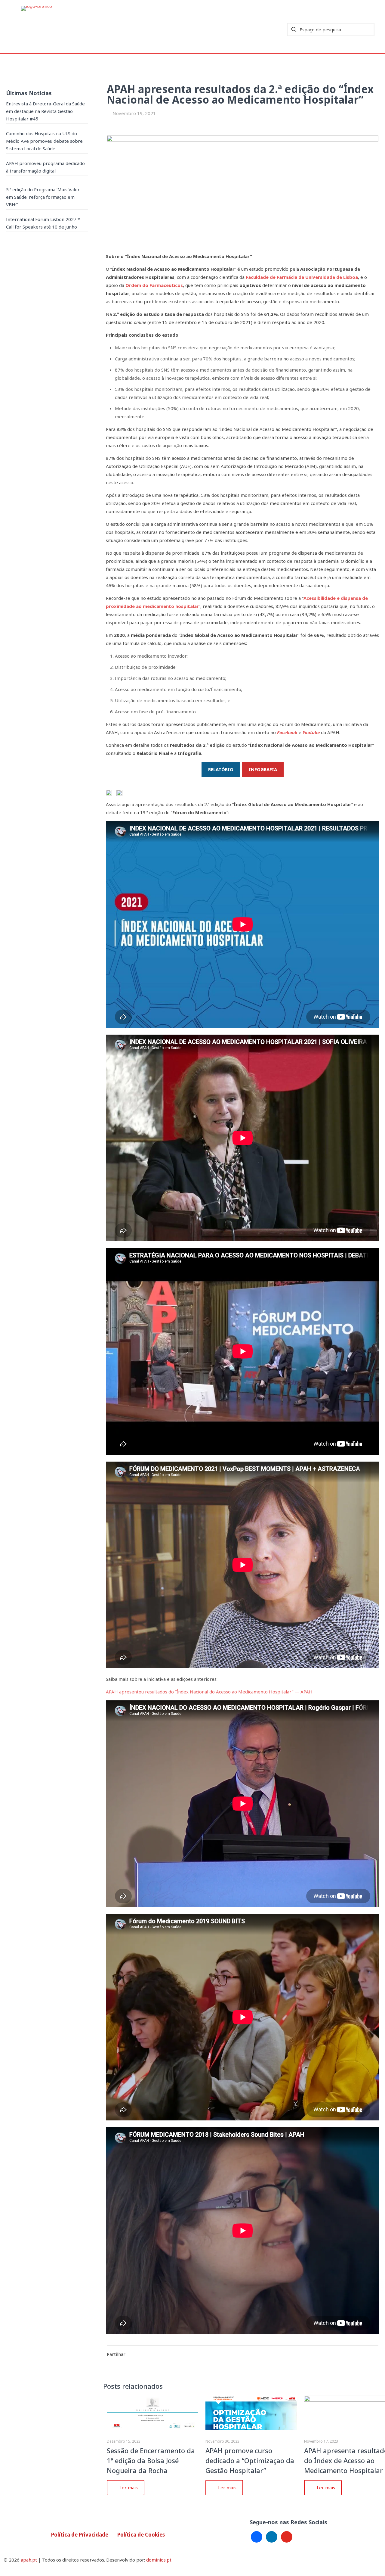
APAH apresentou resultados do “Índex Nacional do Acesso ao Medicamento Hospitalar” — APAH (209, 1692)
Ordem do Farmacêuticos (154, 285)
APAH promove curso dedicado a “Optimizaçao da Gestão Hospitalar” (250, 2460)
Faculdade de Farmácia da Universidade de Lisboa (302, 277)
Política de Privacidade (80, 2535)
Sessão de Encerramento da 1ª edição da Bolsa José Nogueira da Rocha (151, 2460)
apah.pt (29, 2560)
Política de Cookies (141, 2535)
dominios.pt (159, 2560)
